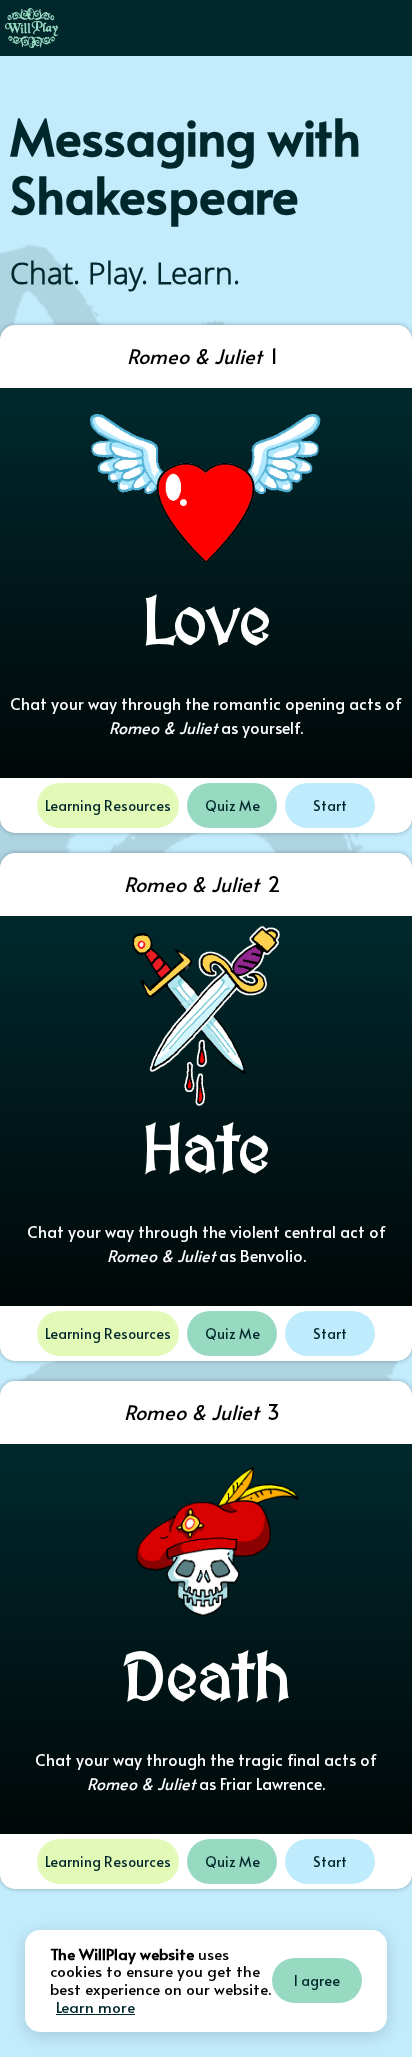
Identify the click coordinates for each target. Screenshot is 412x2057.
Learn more (95, 2007)
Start (330, 805)
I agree (317, 1980)
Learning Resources (108, 805)
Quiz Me (232, 805)
